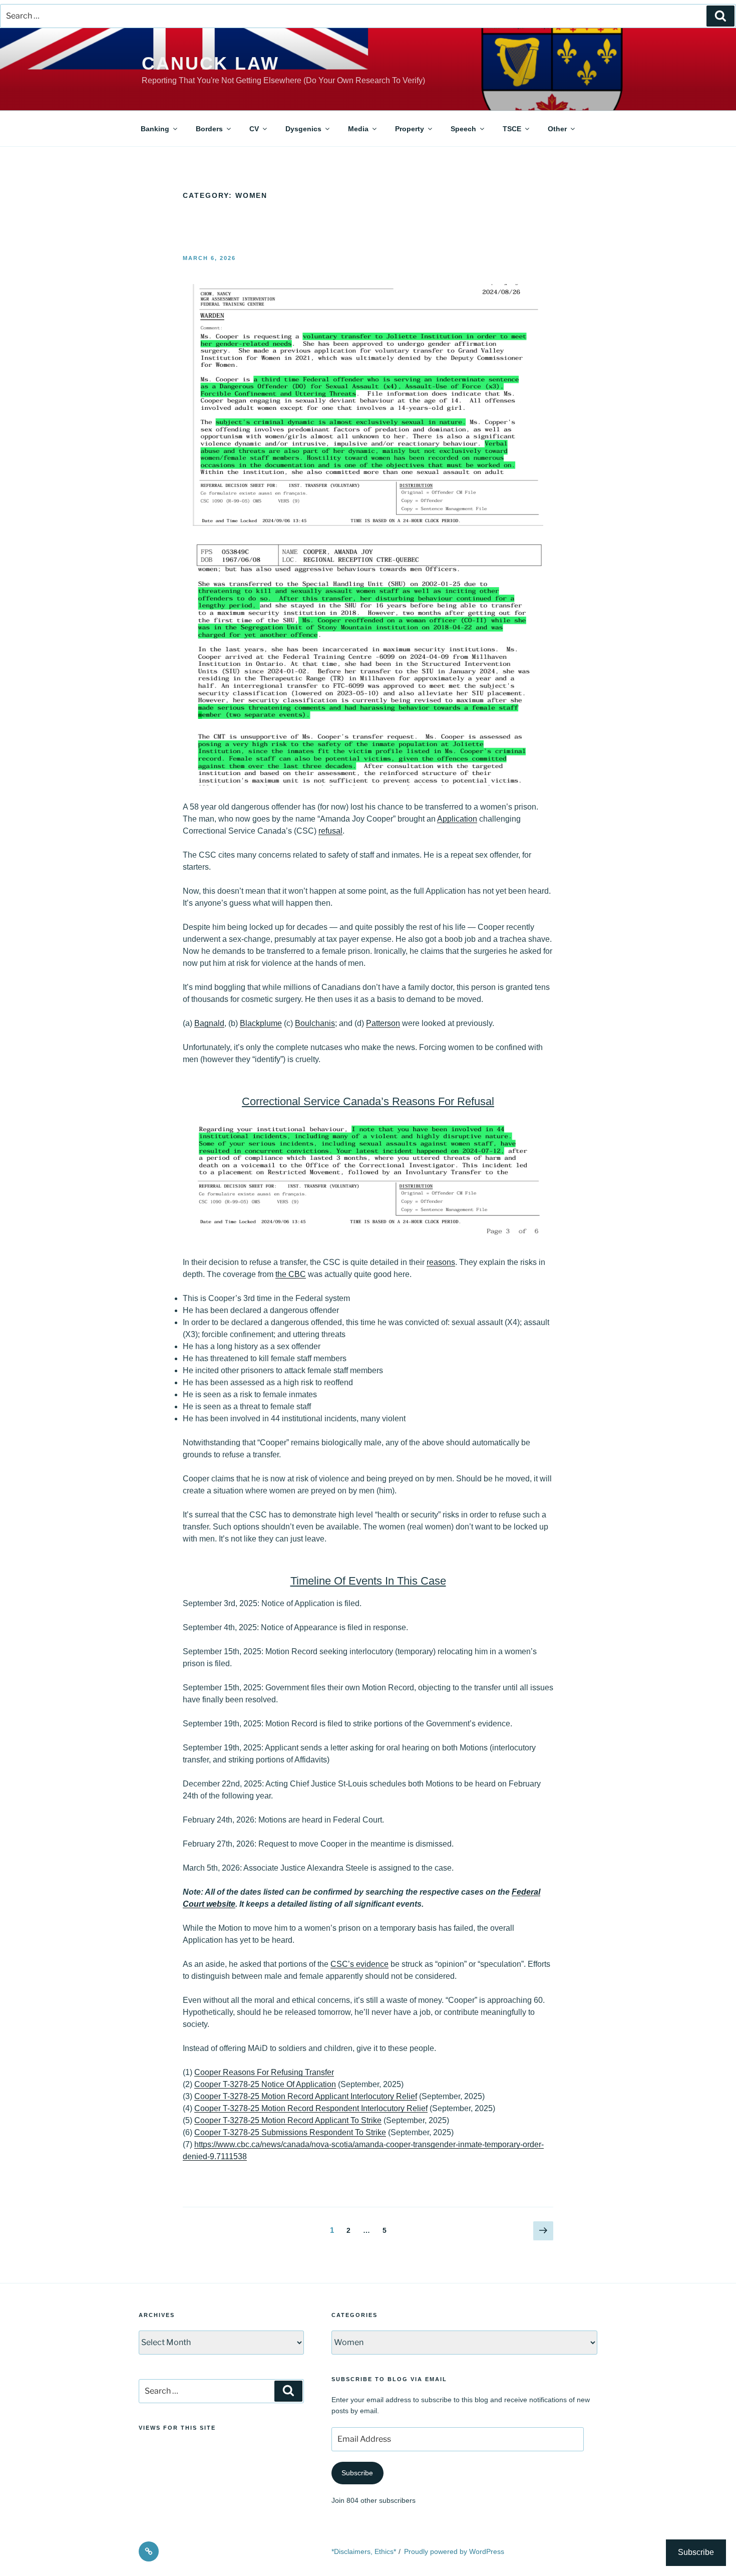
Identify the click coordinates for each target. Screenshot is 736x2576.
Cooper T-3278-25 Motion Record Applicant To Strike (288, 2120)
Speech (463, 129)
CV (254, 129)
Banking (155, 129)
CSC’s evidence (359, 1964)
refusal (330, 831)
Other (557, 129)
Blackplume (261, 1023)
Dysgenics (303, 129)
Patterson (383, 1023)
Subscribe (357, 2473)
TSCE (512, 129)
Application (457, 819)
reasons (441, 1262)
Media (358, 129)
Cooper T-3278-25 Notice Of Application (265, 2084)
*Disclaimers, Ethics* (364, 2551)
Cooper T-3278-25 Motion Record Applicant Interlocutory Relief (306, 2096)
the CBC (291, 1274)
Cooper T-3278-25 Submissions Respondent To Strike (290, 2132)
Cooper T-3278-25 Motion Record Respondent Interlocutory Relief (311, 2108)
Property (410, 129)
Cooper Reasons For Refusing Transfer (264, 2072)
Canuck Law (211, 63)
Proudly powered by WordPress (454, 2551)
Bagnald (209, 1023)
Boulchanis (315, 1023)
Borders (209, 129)
